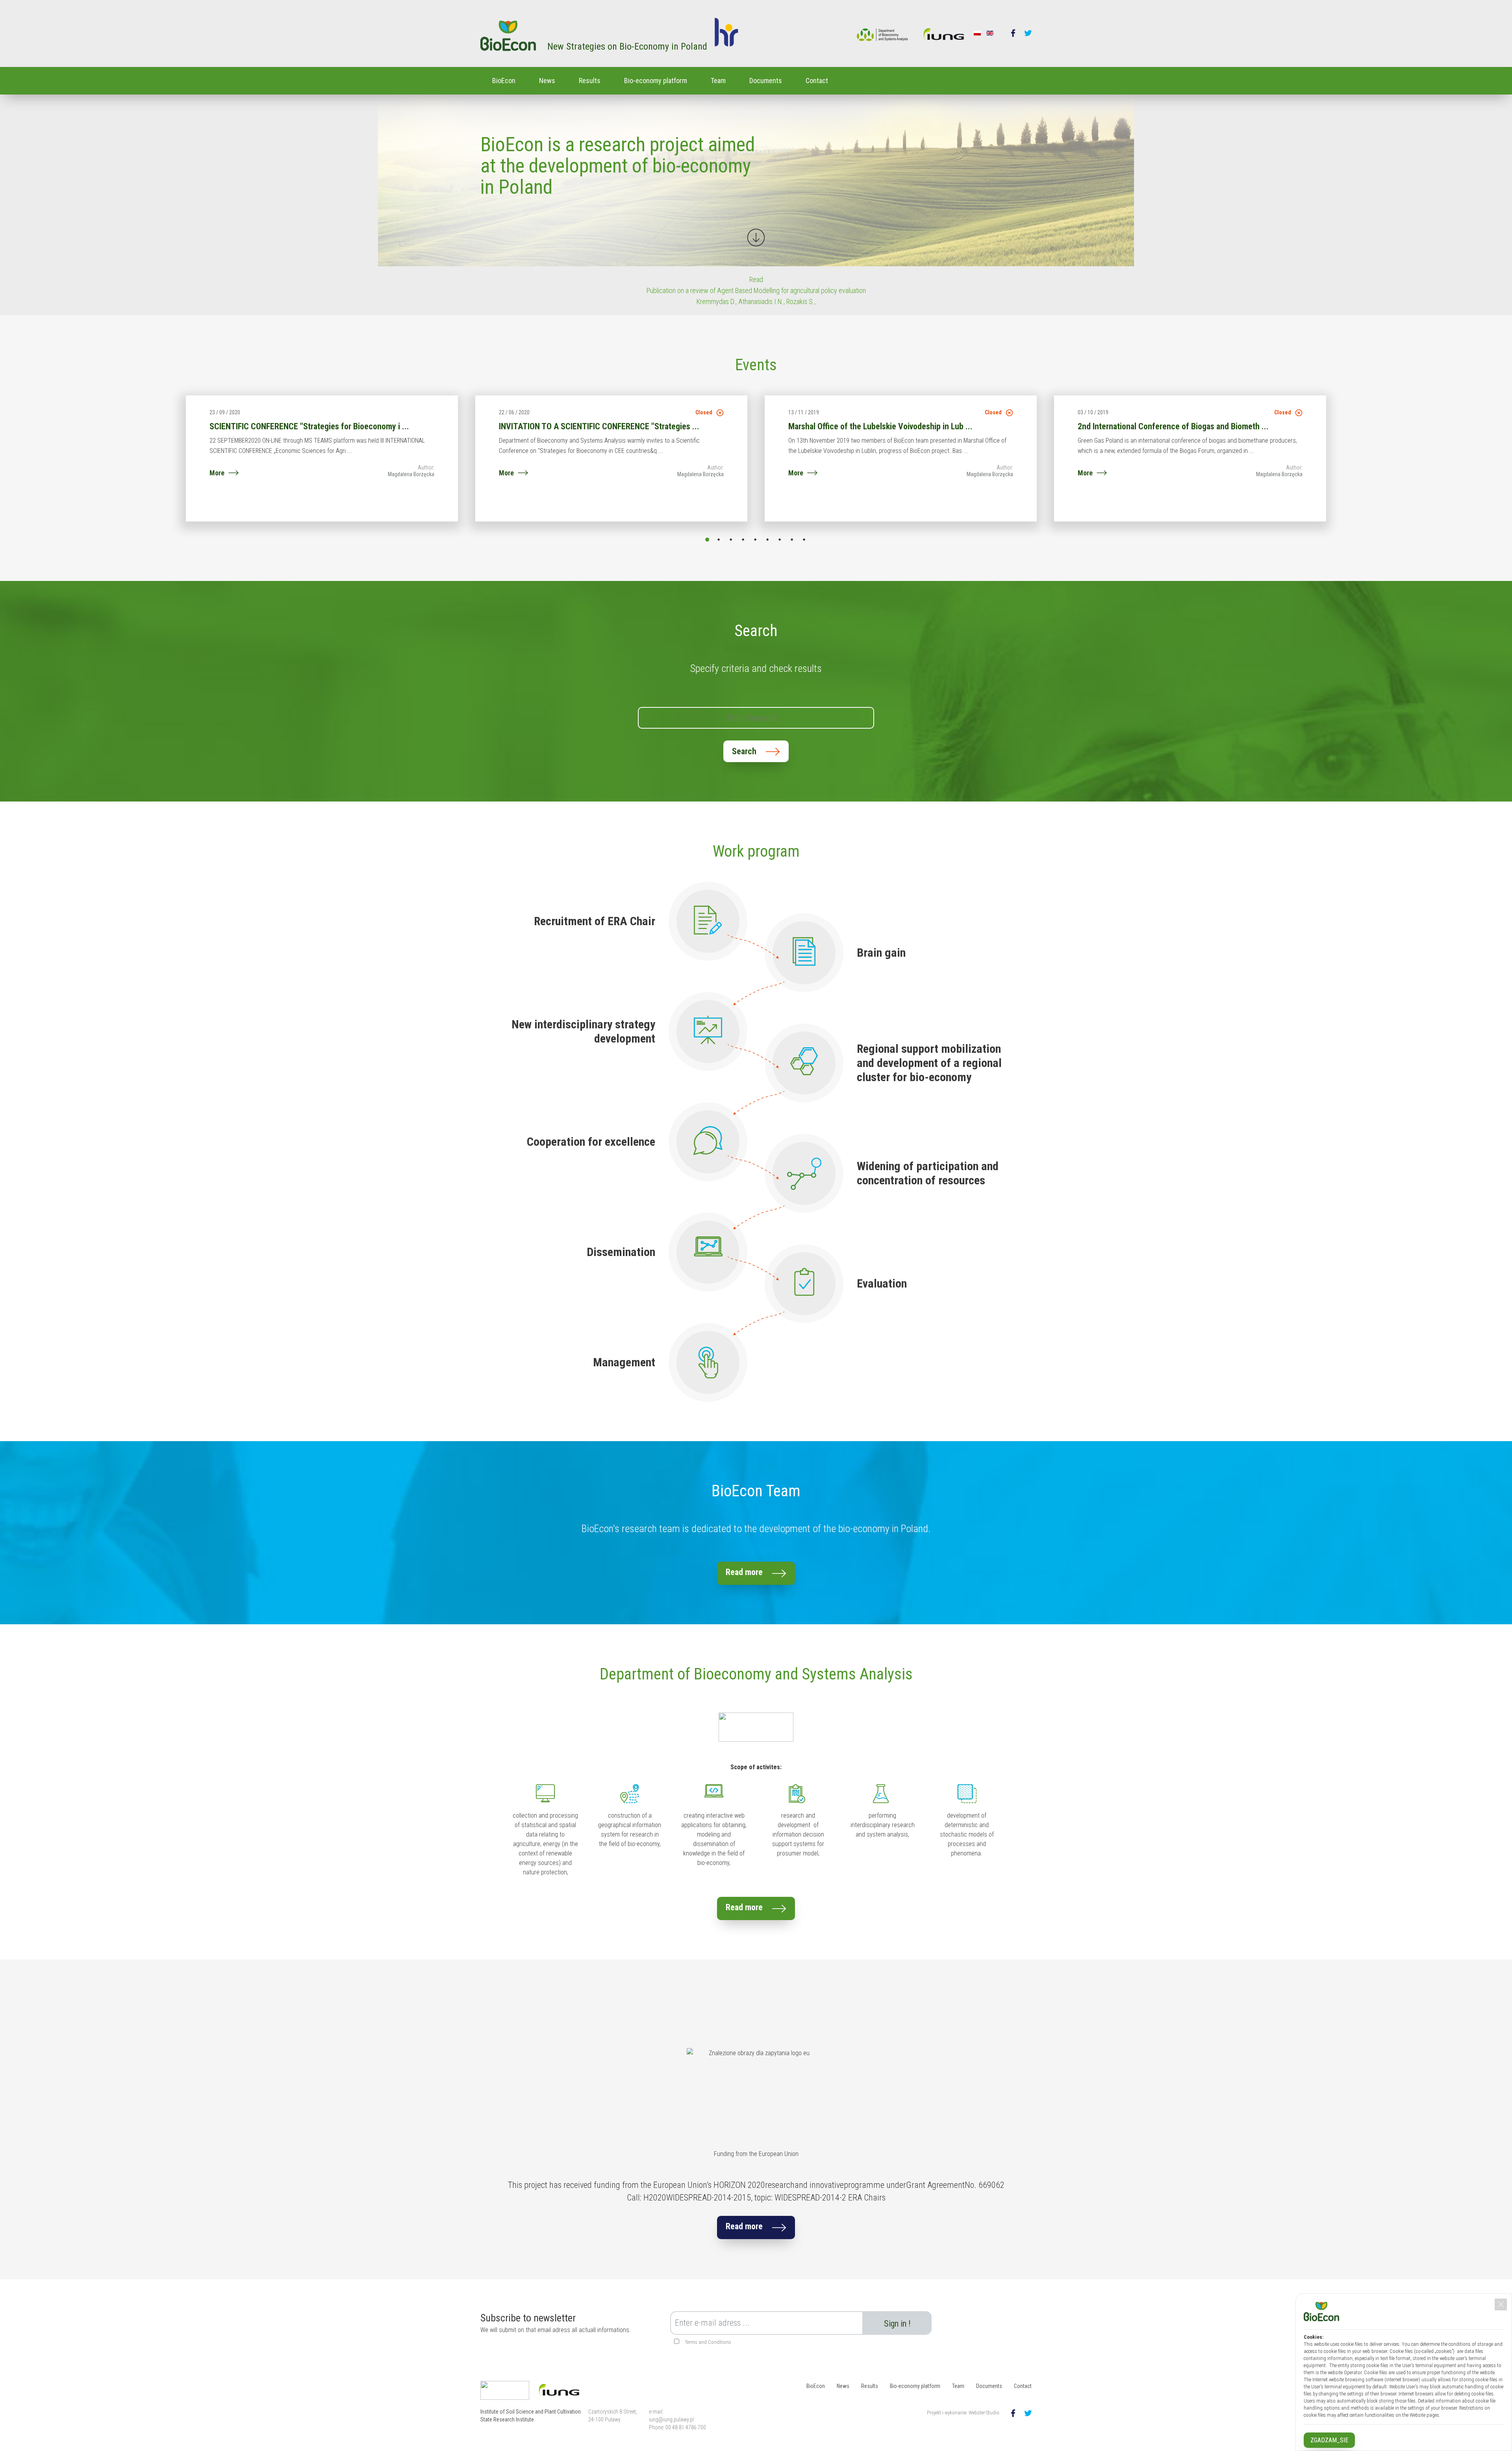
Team (718, 81)
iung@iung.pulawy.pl (671, 2419)
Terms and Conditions (708, 2342)
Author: (426, 468)
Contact (817, 81)
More (217, 473)
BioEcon (504, 81)
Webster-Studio (984, 2413)
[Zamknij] (1501, 2304)
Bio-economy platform (656, 81)
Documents (766, 81)
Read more (744, 1572)
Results (590, 81)
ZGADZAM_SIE (1329, 2440)
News (547, 81)
